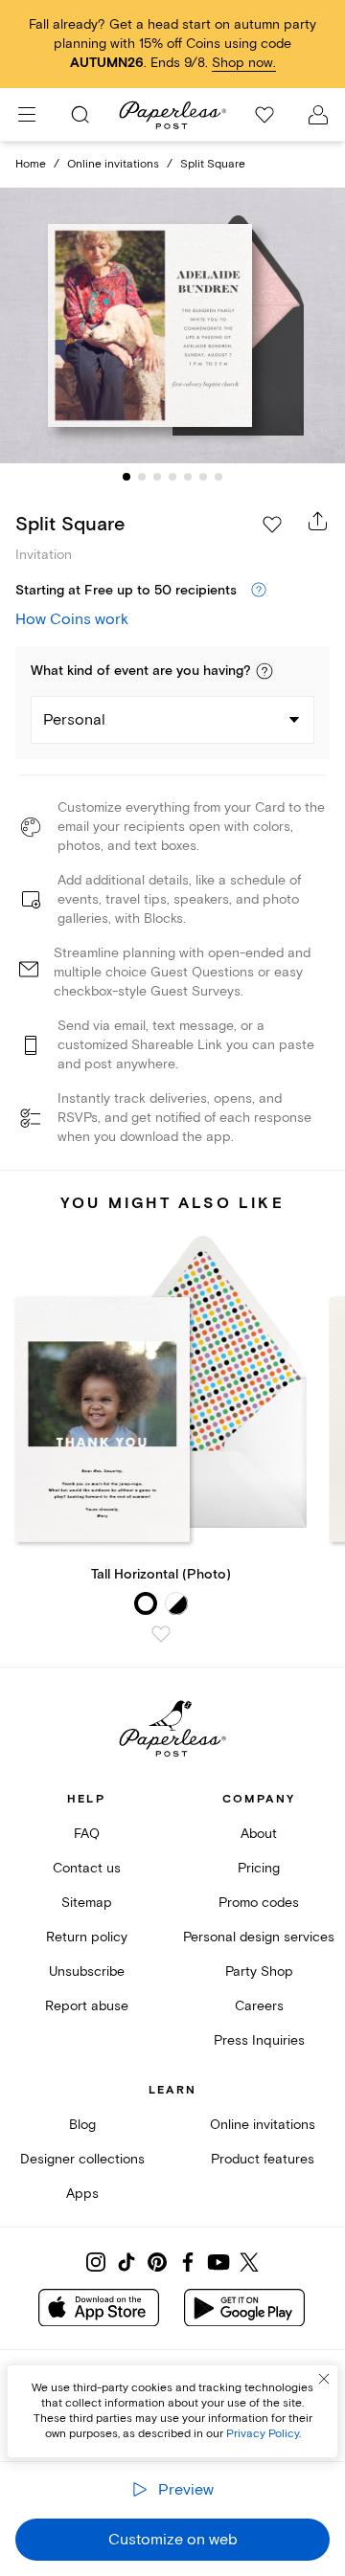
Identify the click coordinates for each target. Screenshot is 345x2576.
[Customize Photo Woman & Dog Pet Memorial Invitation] (172, 325)
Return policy (87, 1937)
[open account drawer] (318, 115)
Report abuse (87, 2006)
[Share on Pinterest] (157, 2262)
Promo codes (259, 1903)
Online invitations (113, 164)
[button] (264, 671)
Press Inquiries (259, 2040)
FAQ (87, 1834)
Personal (74, 720)
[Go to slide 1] (126, 477)
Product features (263, 2159)
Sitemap (87, 1903)
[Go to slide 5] (188, 477)
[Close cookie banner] (324, 2379)
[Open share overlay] (318, 521)
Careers (259, 2006)
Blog (82, 2125)
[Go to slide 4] (172, 477)
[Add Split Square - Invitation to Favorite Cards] (272, 525)
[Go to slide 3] (157, 477)
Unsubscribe (87, 1971)
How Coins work (72, 619)
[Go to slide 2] (142, 477)
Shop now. (244, 63)
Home (31, 164)
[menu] (27, 115)
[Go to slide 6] (203, 477)
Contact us (87, 1868)
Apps (82, 2194)
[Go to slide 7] (218, 477)
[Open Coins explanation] (259, 591)
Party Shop (259, 1971)
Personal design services (259, 1937)
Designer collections (82, 2159)
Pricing (259, 1868)
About (259, 1834)
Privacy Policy (263, 2434)
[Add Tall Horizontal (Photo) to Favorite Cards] (161, 1634)
